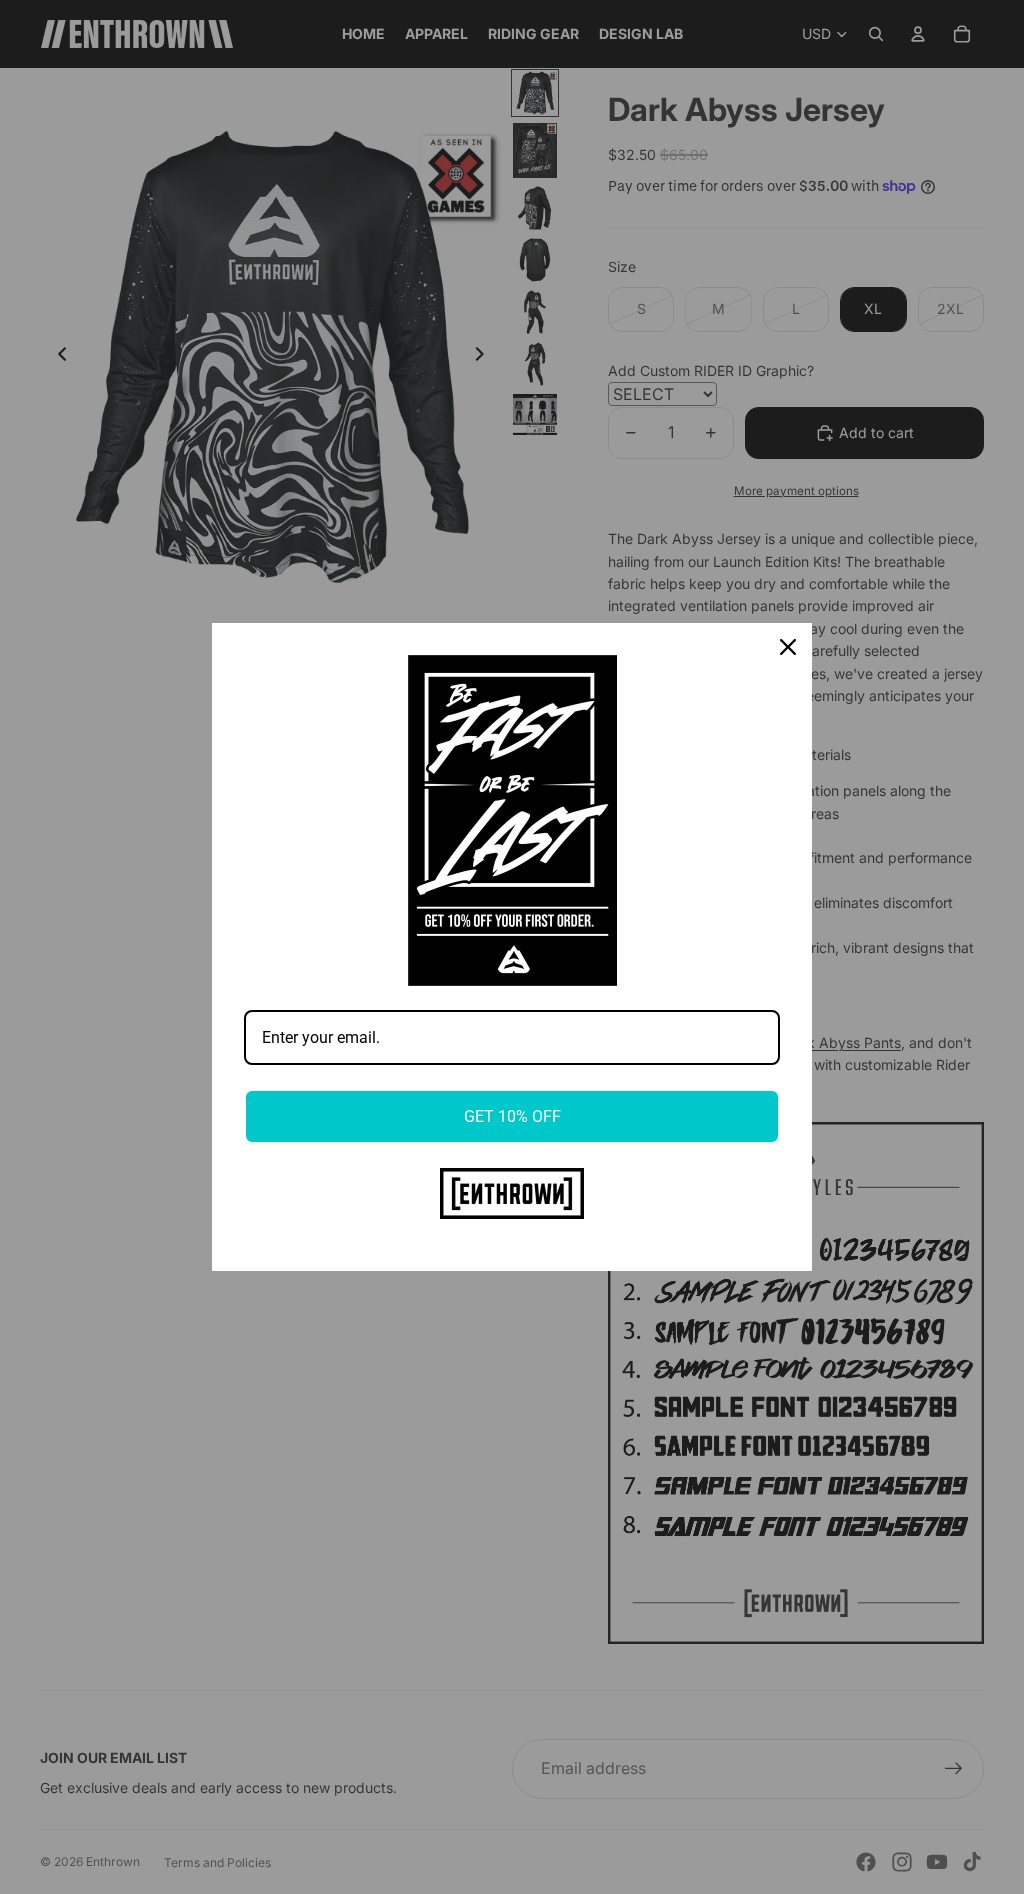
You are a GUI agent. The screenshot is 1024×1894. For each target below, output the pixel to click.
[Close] (788, 647)
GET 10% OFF (512, 1116)
